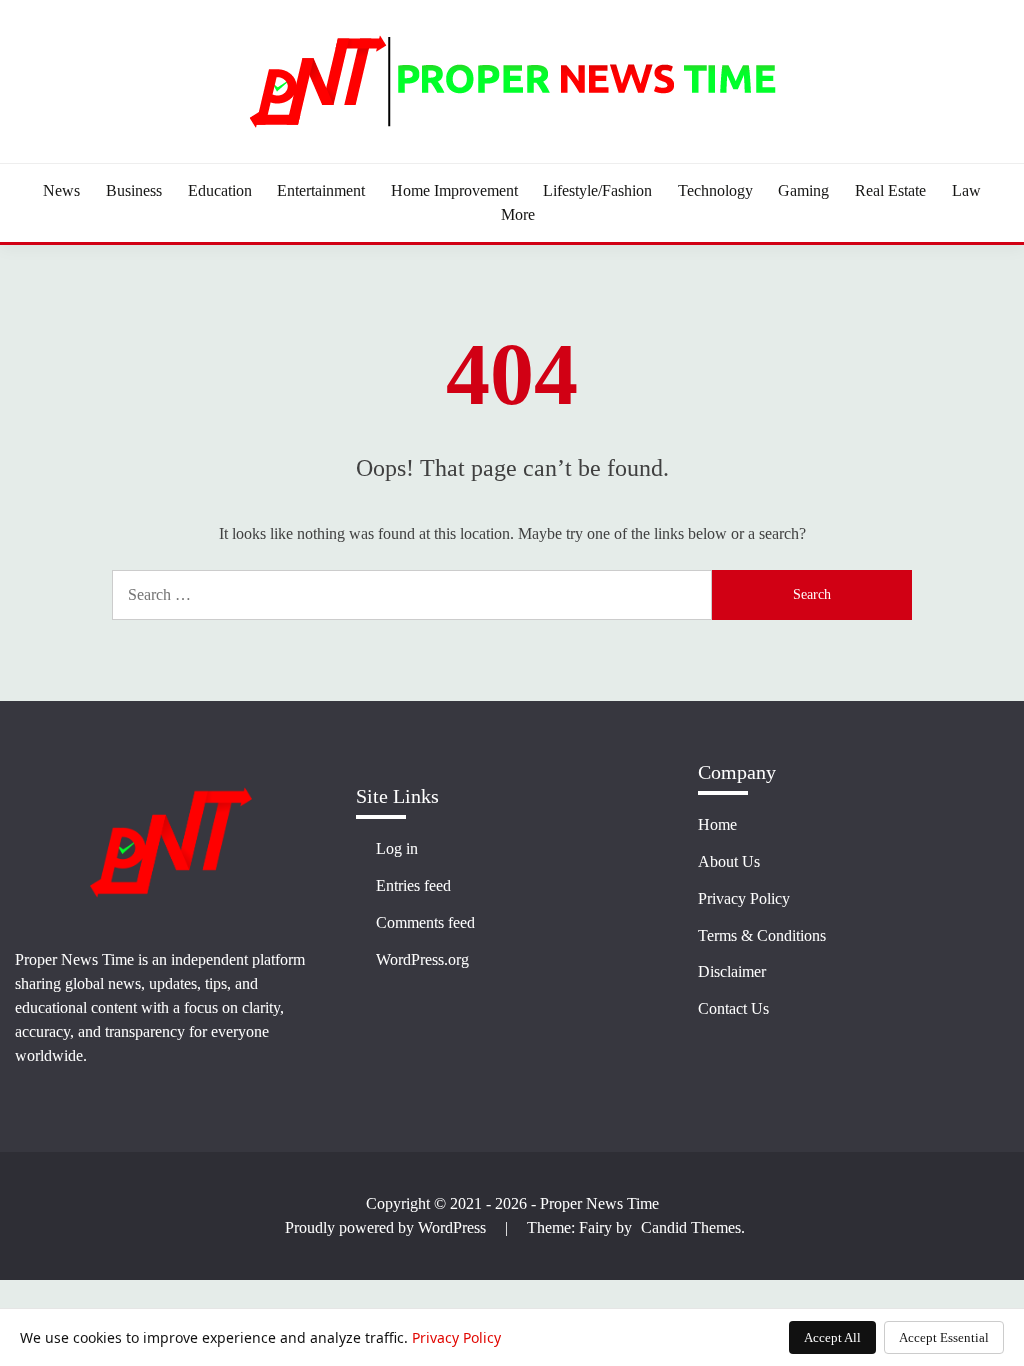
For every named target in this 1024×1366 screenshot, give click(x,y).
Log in (397, 848)
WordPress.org (422, 959)
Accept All (832, 1337)
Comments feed (425, 922)
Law (966, 190)
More (518, 214)
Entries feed (413, 885)
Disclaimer (732, 971)
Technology (715, 190)
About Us (729, 861)
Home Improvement (454, 190)
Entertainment (321, 190)
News (61, 190)
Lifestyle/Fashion (597, 190)
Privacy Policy (744, 898)
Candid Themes (691, 1227)
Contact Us (733, 1008)
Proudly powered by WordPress (387, 1227)
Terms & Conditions (762, 935)
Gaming (803, 190)
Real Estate (890, 190)
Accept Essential (944, 1337)
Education (220, 190)
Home (717, 824)
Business (134, 190)
